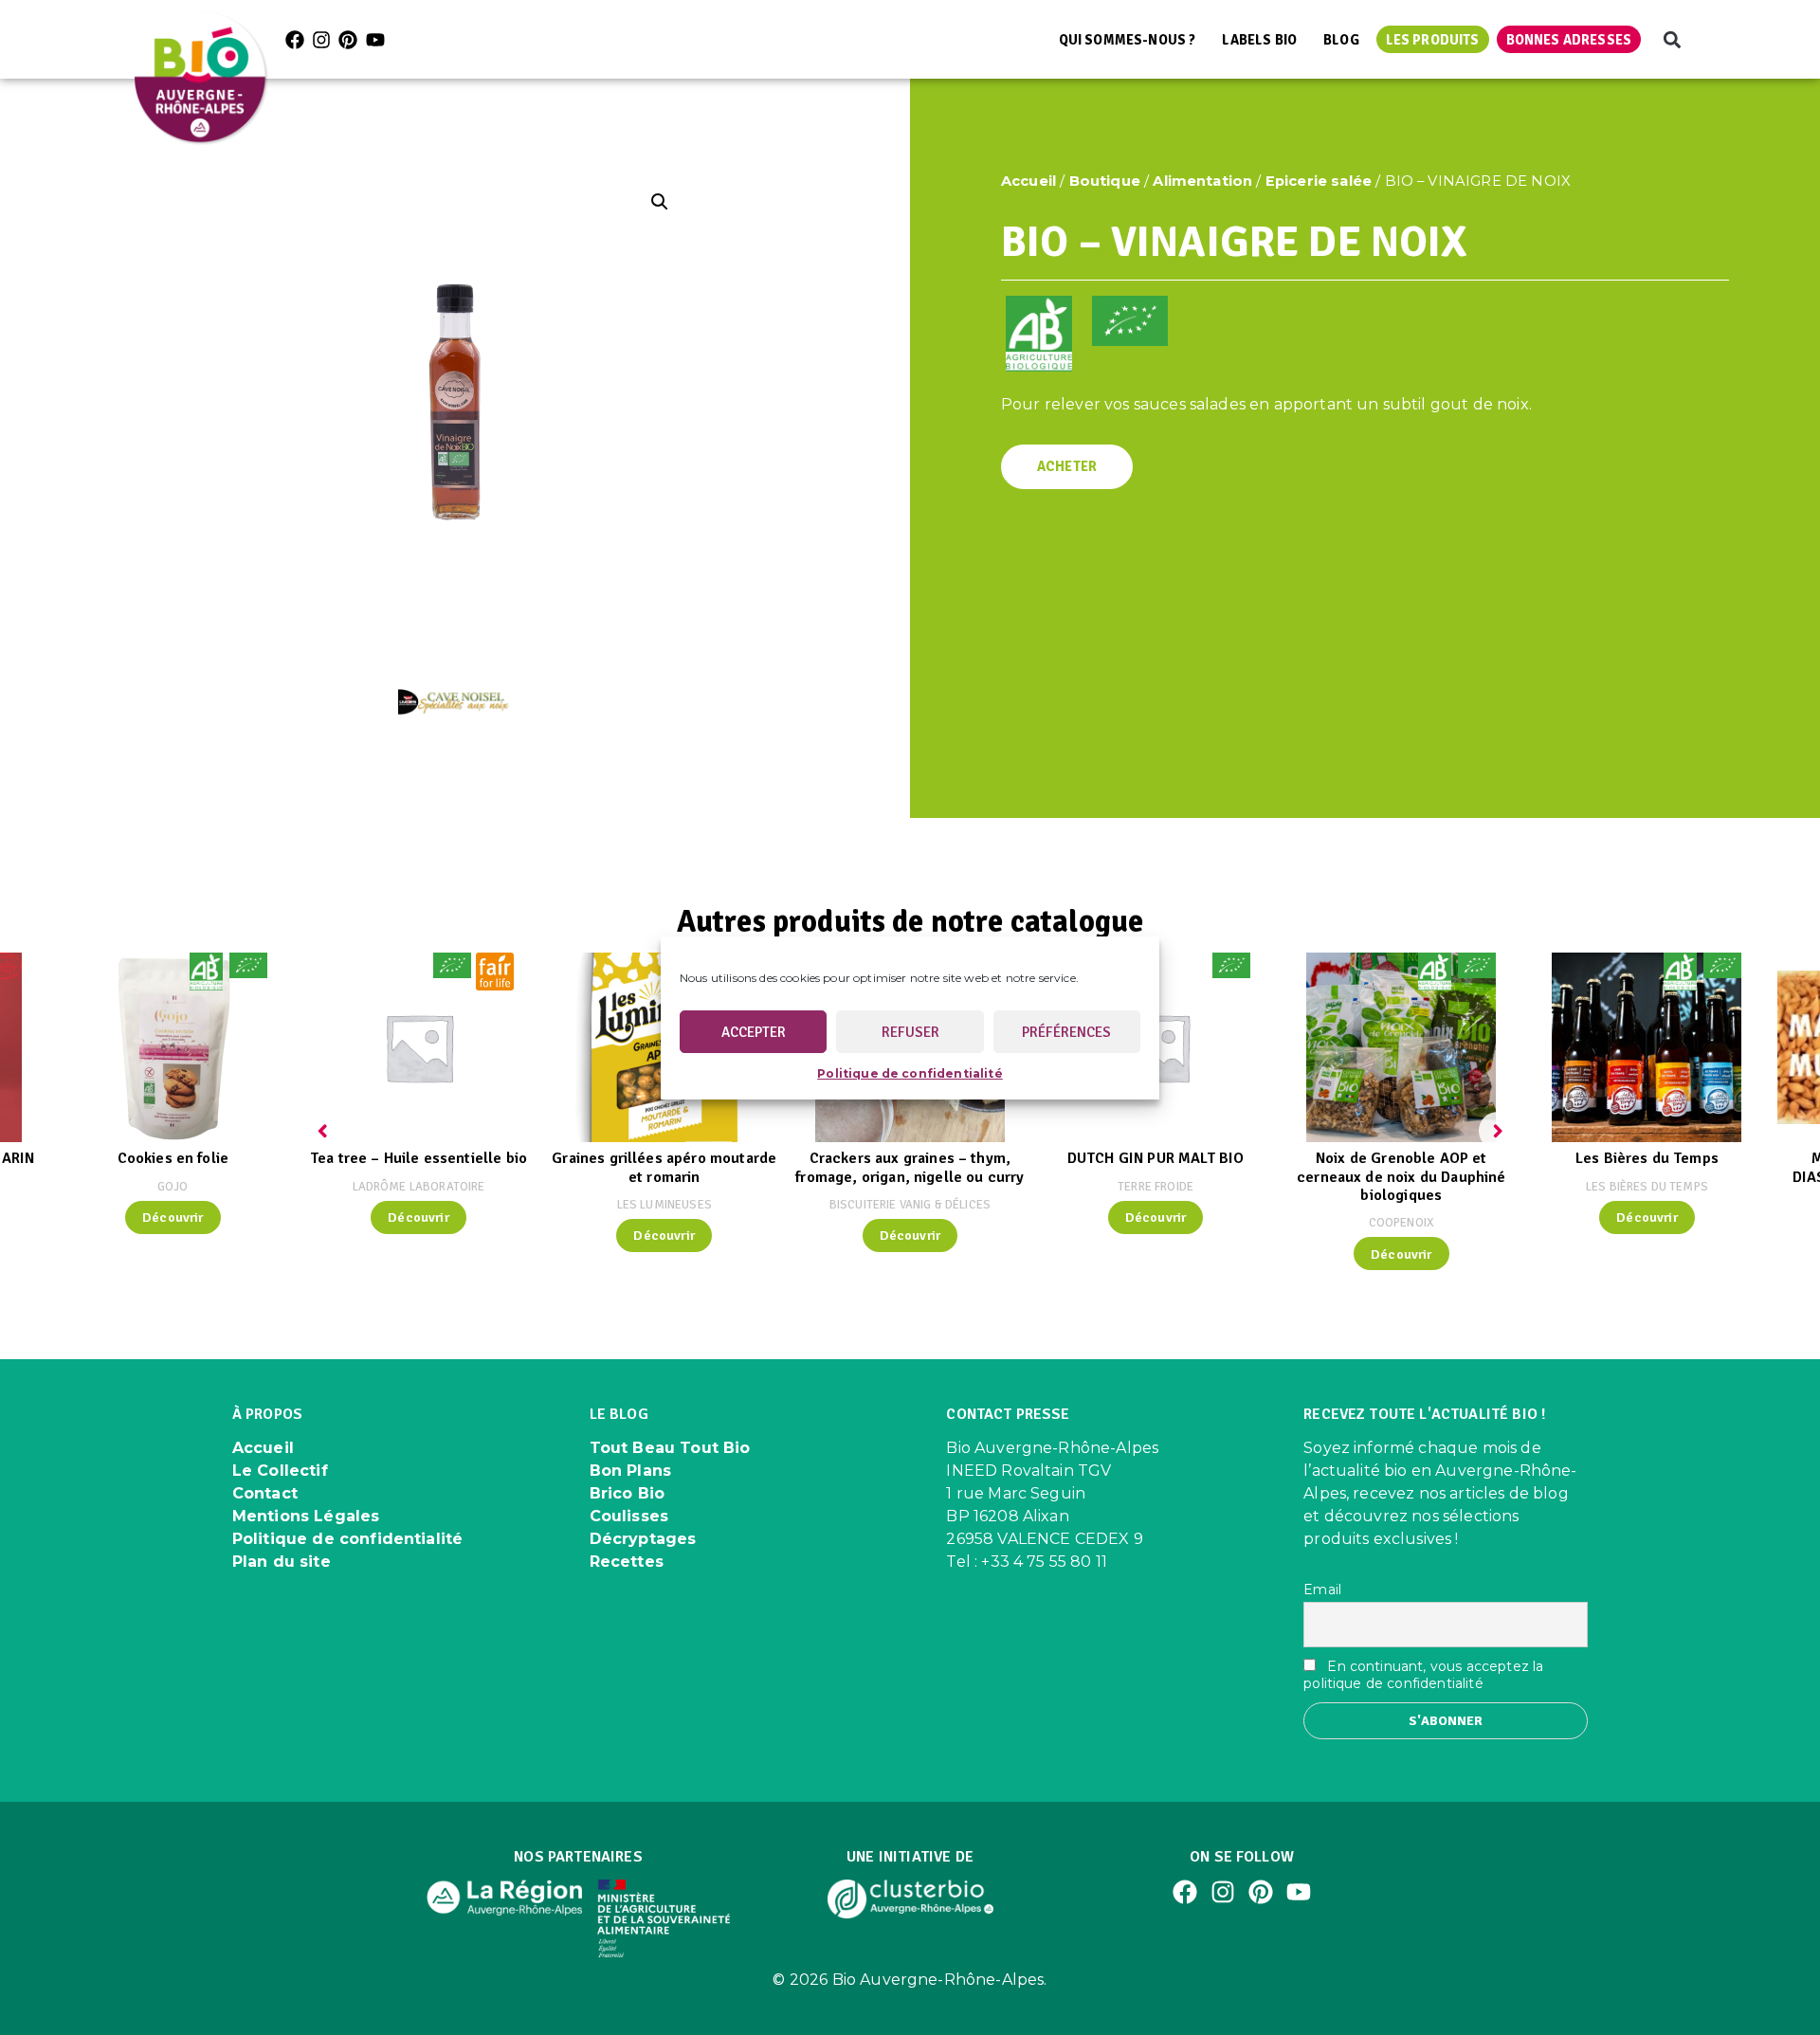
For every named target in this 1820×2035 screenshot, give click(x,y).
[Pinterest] (348, 40)
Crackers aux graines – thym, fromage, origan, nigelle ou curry (910, 1167)
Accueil (1028, 181)
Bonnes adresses (1569, 40)
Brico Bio (627, 1493)
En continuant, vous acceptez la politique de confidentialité (1423, 1675)
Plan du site (282, 1562)
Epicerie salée (1319, 181)
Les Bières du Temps (1647, 1158)
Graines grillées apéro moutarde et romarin (664, 1167)
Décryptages (643, 1539)
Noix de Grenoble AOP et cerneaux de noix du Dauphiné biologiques (1401, 1176)
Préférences (1066, 1031)
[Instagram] (321, 40)
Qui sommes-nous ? (1128, 40)
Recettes (627, 1562)
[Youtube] (375, 40)
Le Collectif (280, 1471)
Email (1322, 1590)
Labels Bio (1259, 40)
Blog (1341, 40)
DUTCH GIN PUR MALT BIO (1156, 1158)
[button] (1672, 39)
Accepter (754, 1031)
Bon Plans (630, 1471)
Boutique (1105, 181)
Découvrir (173, 1217)
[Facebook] (295, 40)
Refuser (910, 1031)
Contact (265, 1493)
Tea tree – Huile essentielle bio (419, 1158)
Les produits (1433, 40)
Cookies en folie (173, 1158)
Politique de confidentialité (910, 1073)
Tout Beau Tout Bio (670, 1448)
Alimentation (1202, 181)
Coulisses (629, 1516)
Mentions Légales (306, 1516)
